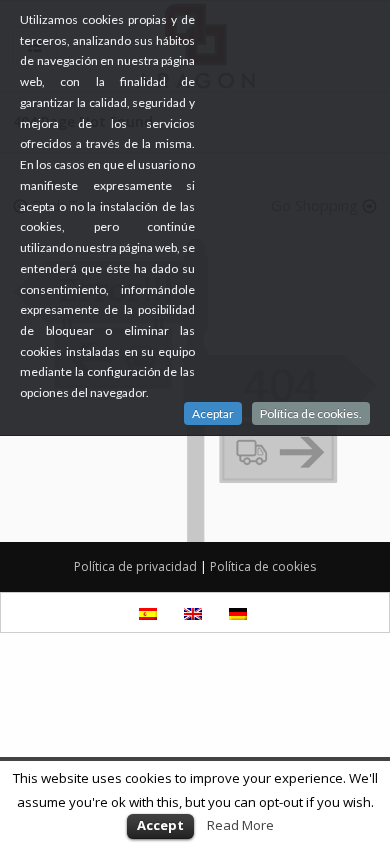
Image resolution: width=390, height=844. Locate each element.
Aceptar (213, 413)
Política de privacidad (135, 566)
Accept (160, 825)
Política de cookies (263, 566)
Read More (240, 825)
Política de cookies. (311, 413)
